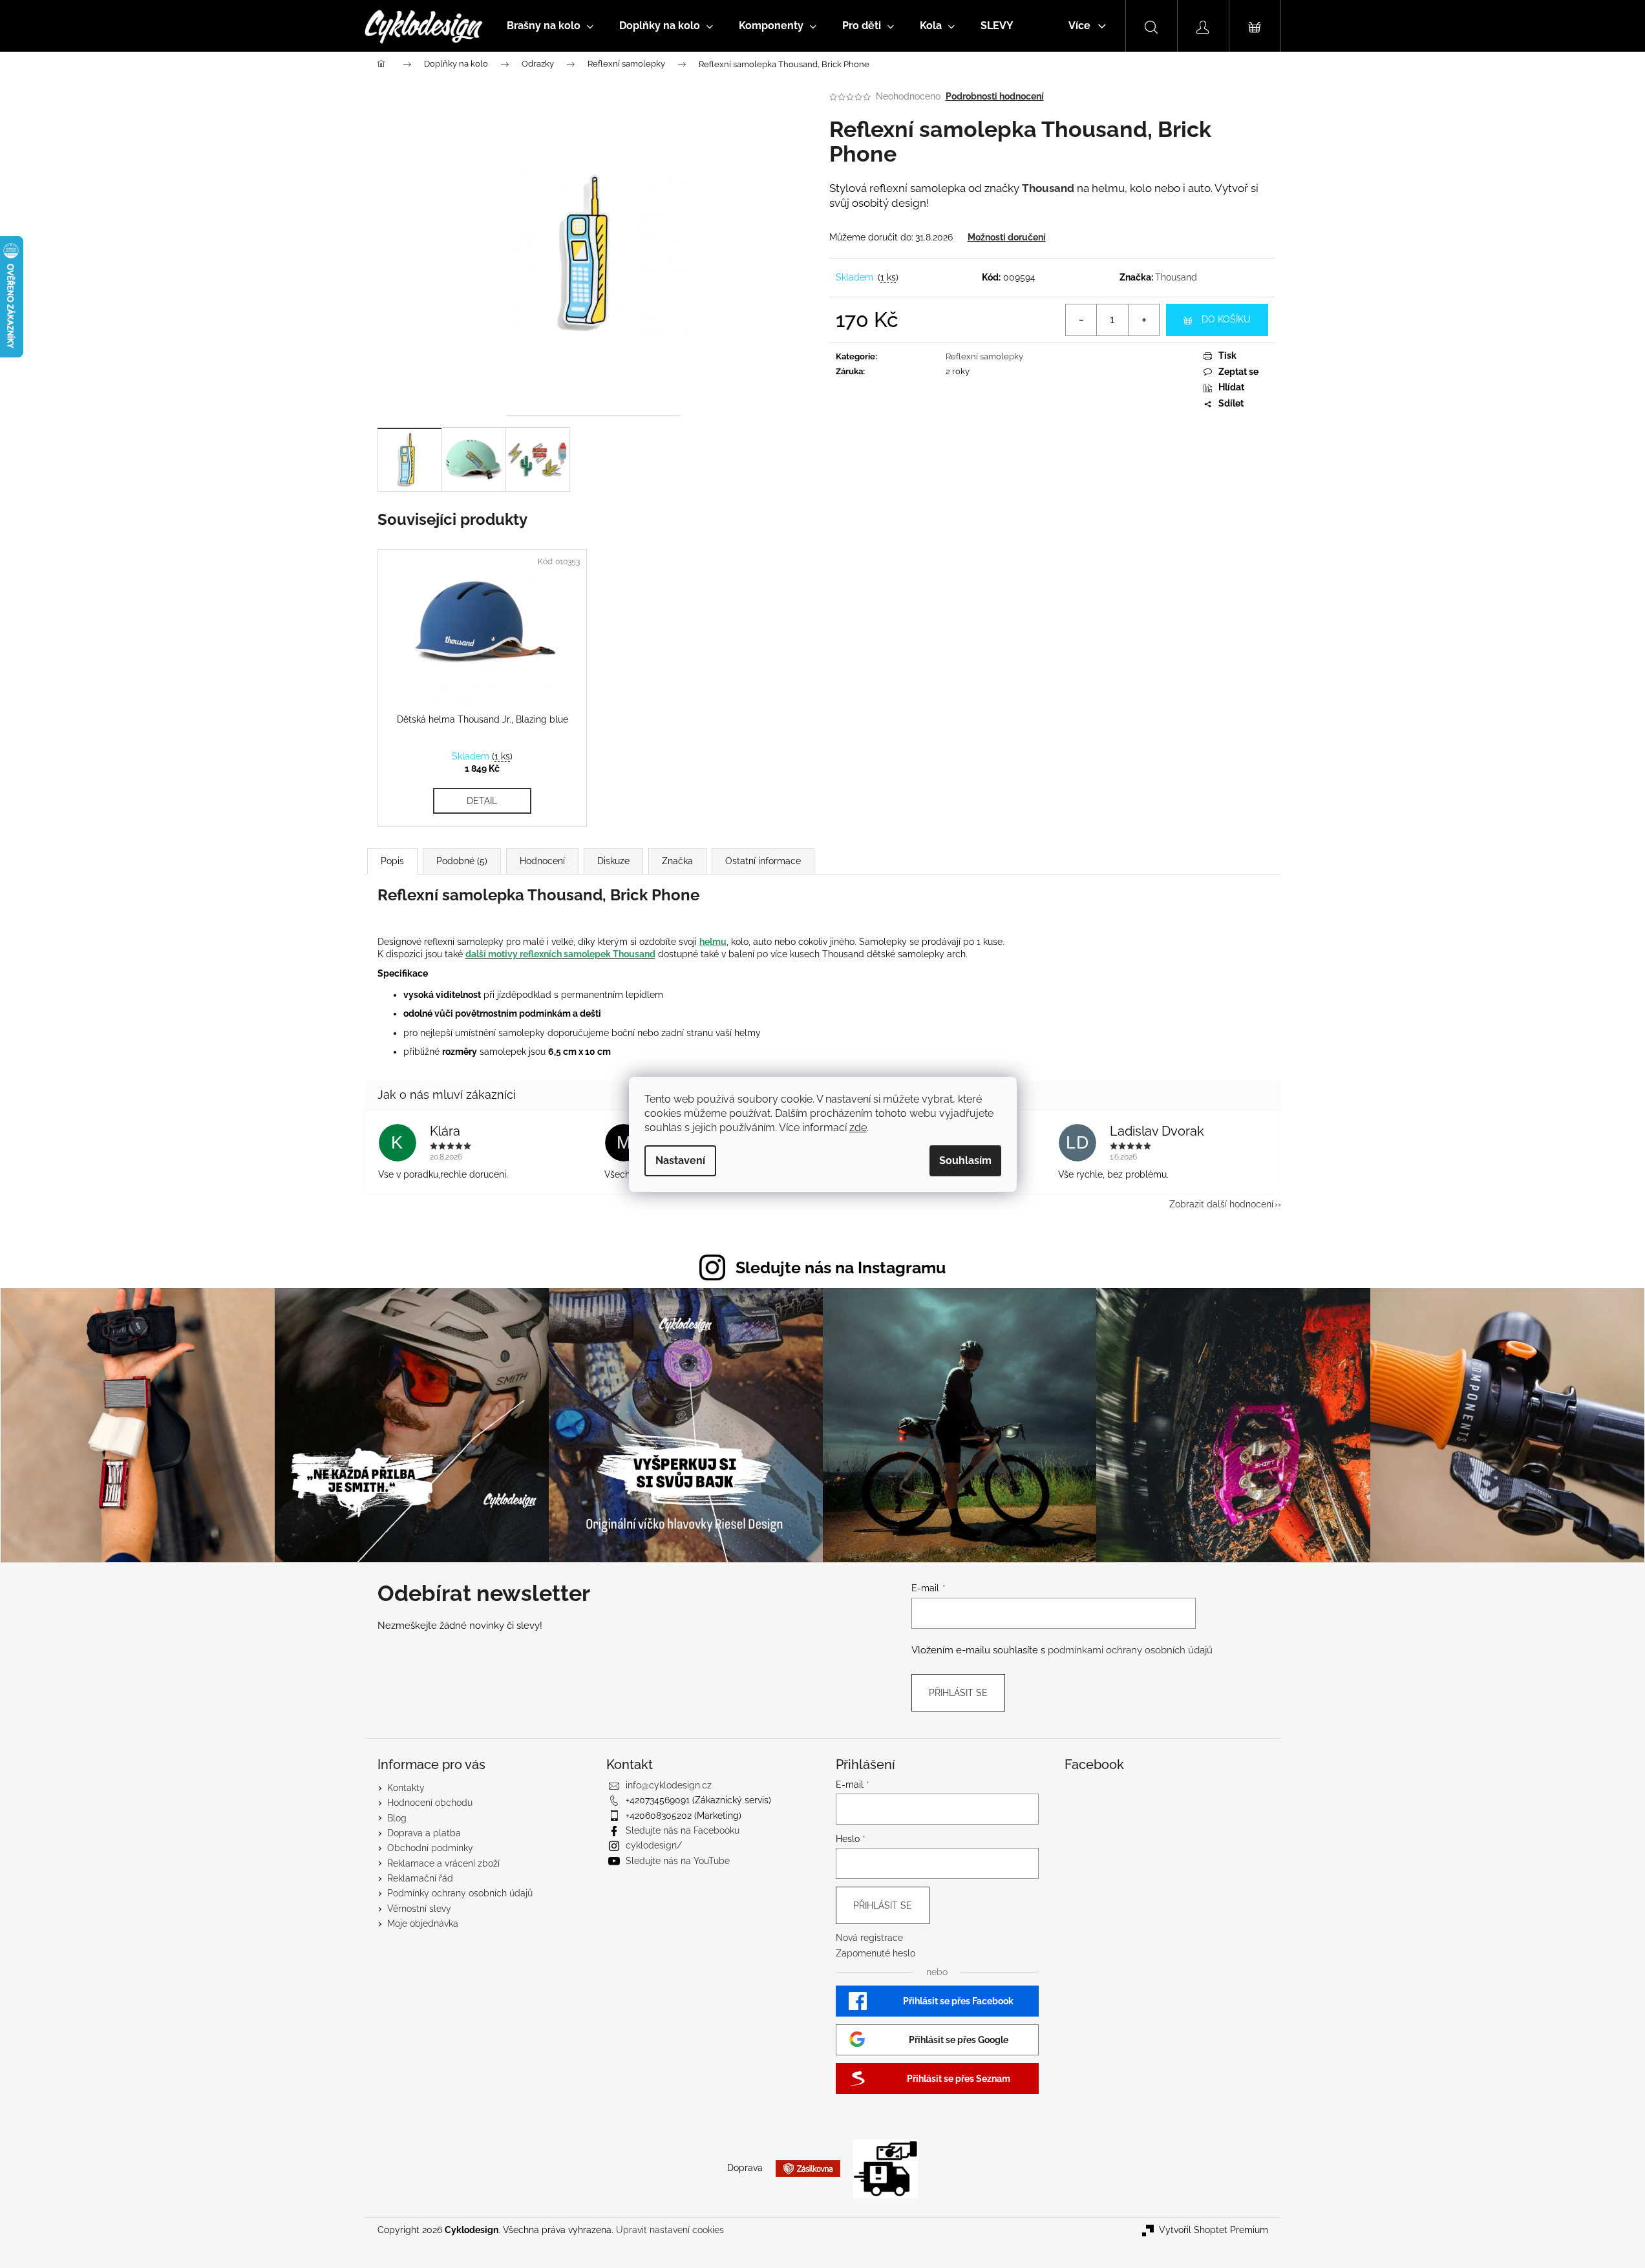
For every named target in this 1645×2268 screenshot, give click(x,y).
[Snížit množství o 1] (1081, 320)
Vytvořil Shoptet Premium (1214, 2230)
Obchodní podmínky (430, 1848)
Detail (482, 801)
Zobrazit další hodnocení (1221, 1204)
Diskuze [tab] (613, 861)
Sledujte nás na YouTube (678, 1861)
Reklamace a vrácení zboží (443, 1863)
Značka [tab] (677, 861)
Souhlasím (965, 1160)
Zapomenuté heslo (876, 1953)
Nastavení (680, 1160)
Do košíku (1226, 319)
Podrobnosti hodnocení (995, 96)
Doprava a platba (424, 1833)
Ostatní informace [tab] (763, 861)
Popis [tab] (392, 861)
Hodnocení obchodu (430, 1803)
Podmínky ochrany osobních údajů (460, 1893)
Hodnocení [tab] (542, 861)
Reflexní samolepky (984, 356)
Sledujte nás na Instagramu (841, 1267)
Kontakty (406, 1788)
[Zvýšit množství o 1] (1143, 320)
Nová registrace (869, 1938)
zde (858, 1128)
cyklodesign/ (654, 1845)
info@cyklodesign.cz (669, 1785)
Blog (397, 1818)
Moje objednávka (423, 1924)
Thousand (1176, 277)
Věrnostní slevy (419, 1909)
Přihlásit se (958, 1693)
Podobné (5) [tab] (462, 861)
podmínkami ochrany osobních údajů (1130, 1650)
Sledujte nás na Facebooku (683, 1830)
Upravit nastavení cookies (670, 2230)
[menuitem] (550, 26)
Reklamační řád (420, 1878)
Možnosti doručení (1007, 237)
